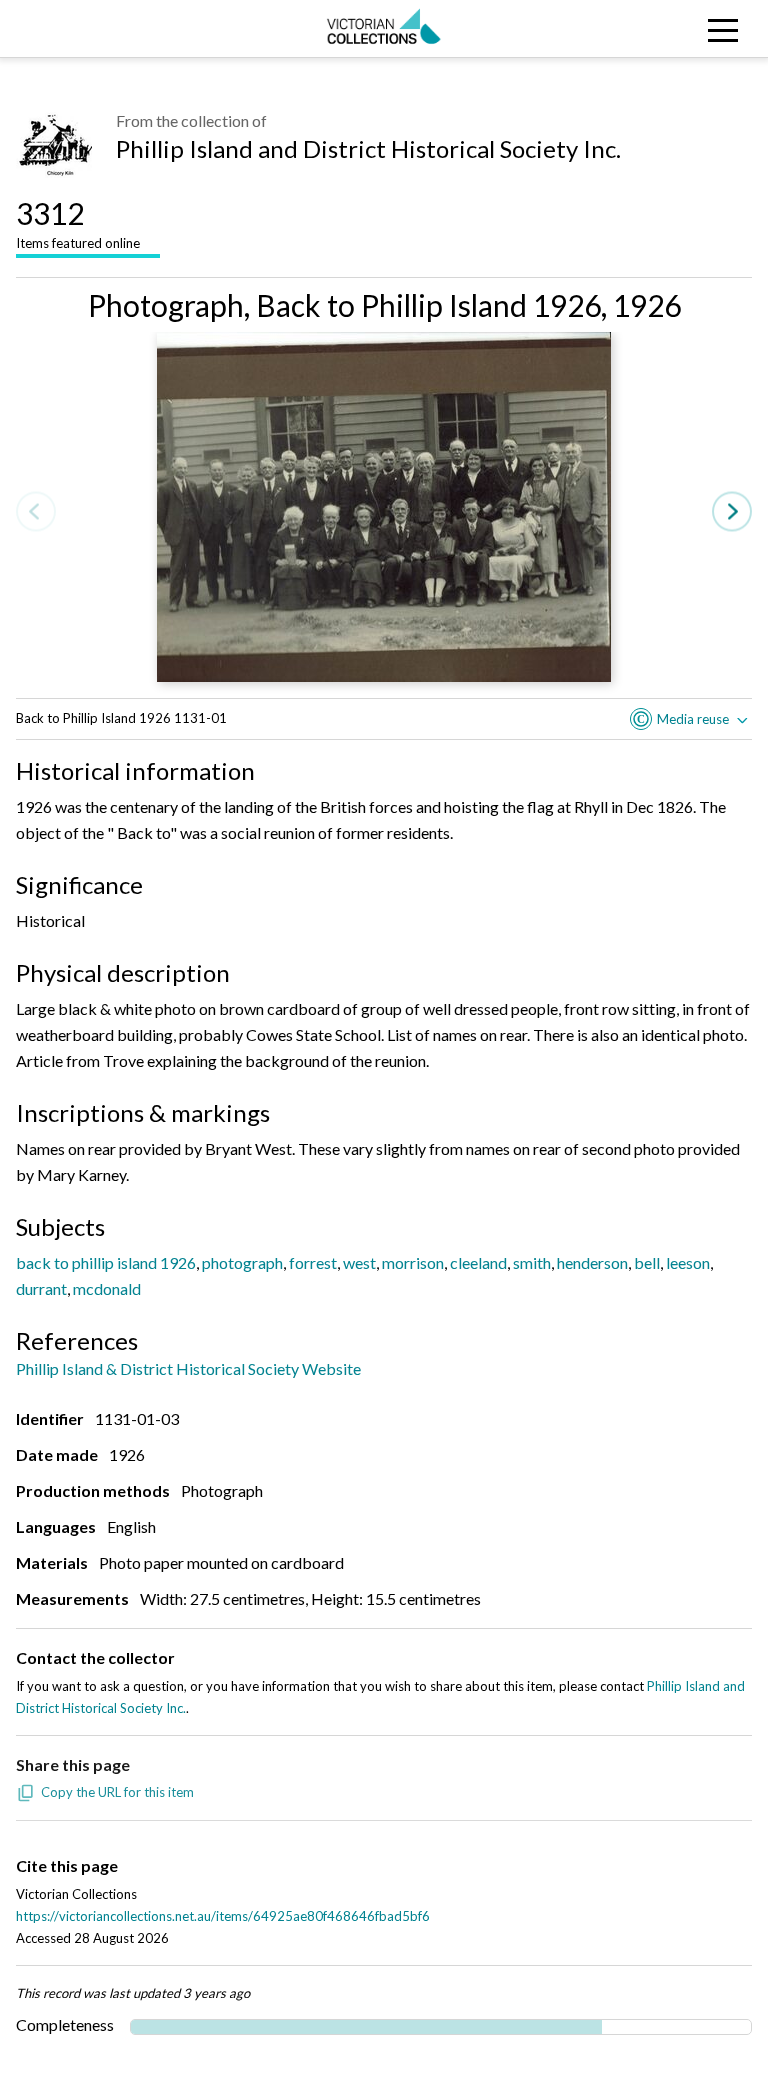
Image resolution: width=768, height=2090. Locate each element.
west (359, 1262)
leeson (688, 1262)
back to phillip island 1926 (106, 1262)
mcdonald (107, 1288)
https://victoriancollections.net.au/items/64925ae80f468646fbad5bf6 (223, 1916)
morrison (413, 1262)
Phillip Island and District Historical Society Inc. (368, 148)
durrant (41, 1288)
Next (732, 512)
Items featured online (78, 223)
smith (532, 1262)
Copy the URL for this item (117, 1792)
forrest (313, 1262)
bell (647, 1262)
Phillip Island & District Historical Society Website (188, 1368)
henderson (592, 1262)
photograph (242, 1262)
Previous (36, 512)
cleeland (478, 1262)
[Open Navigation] (672, 28)
